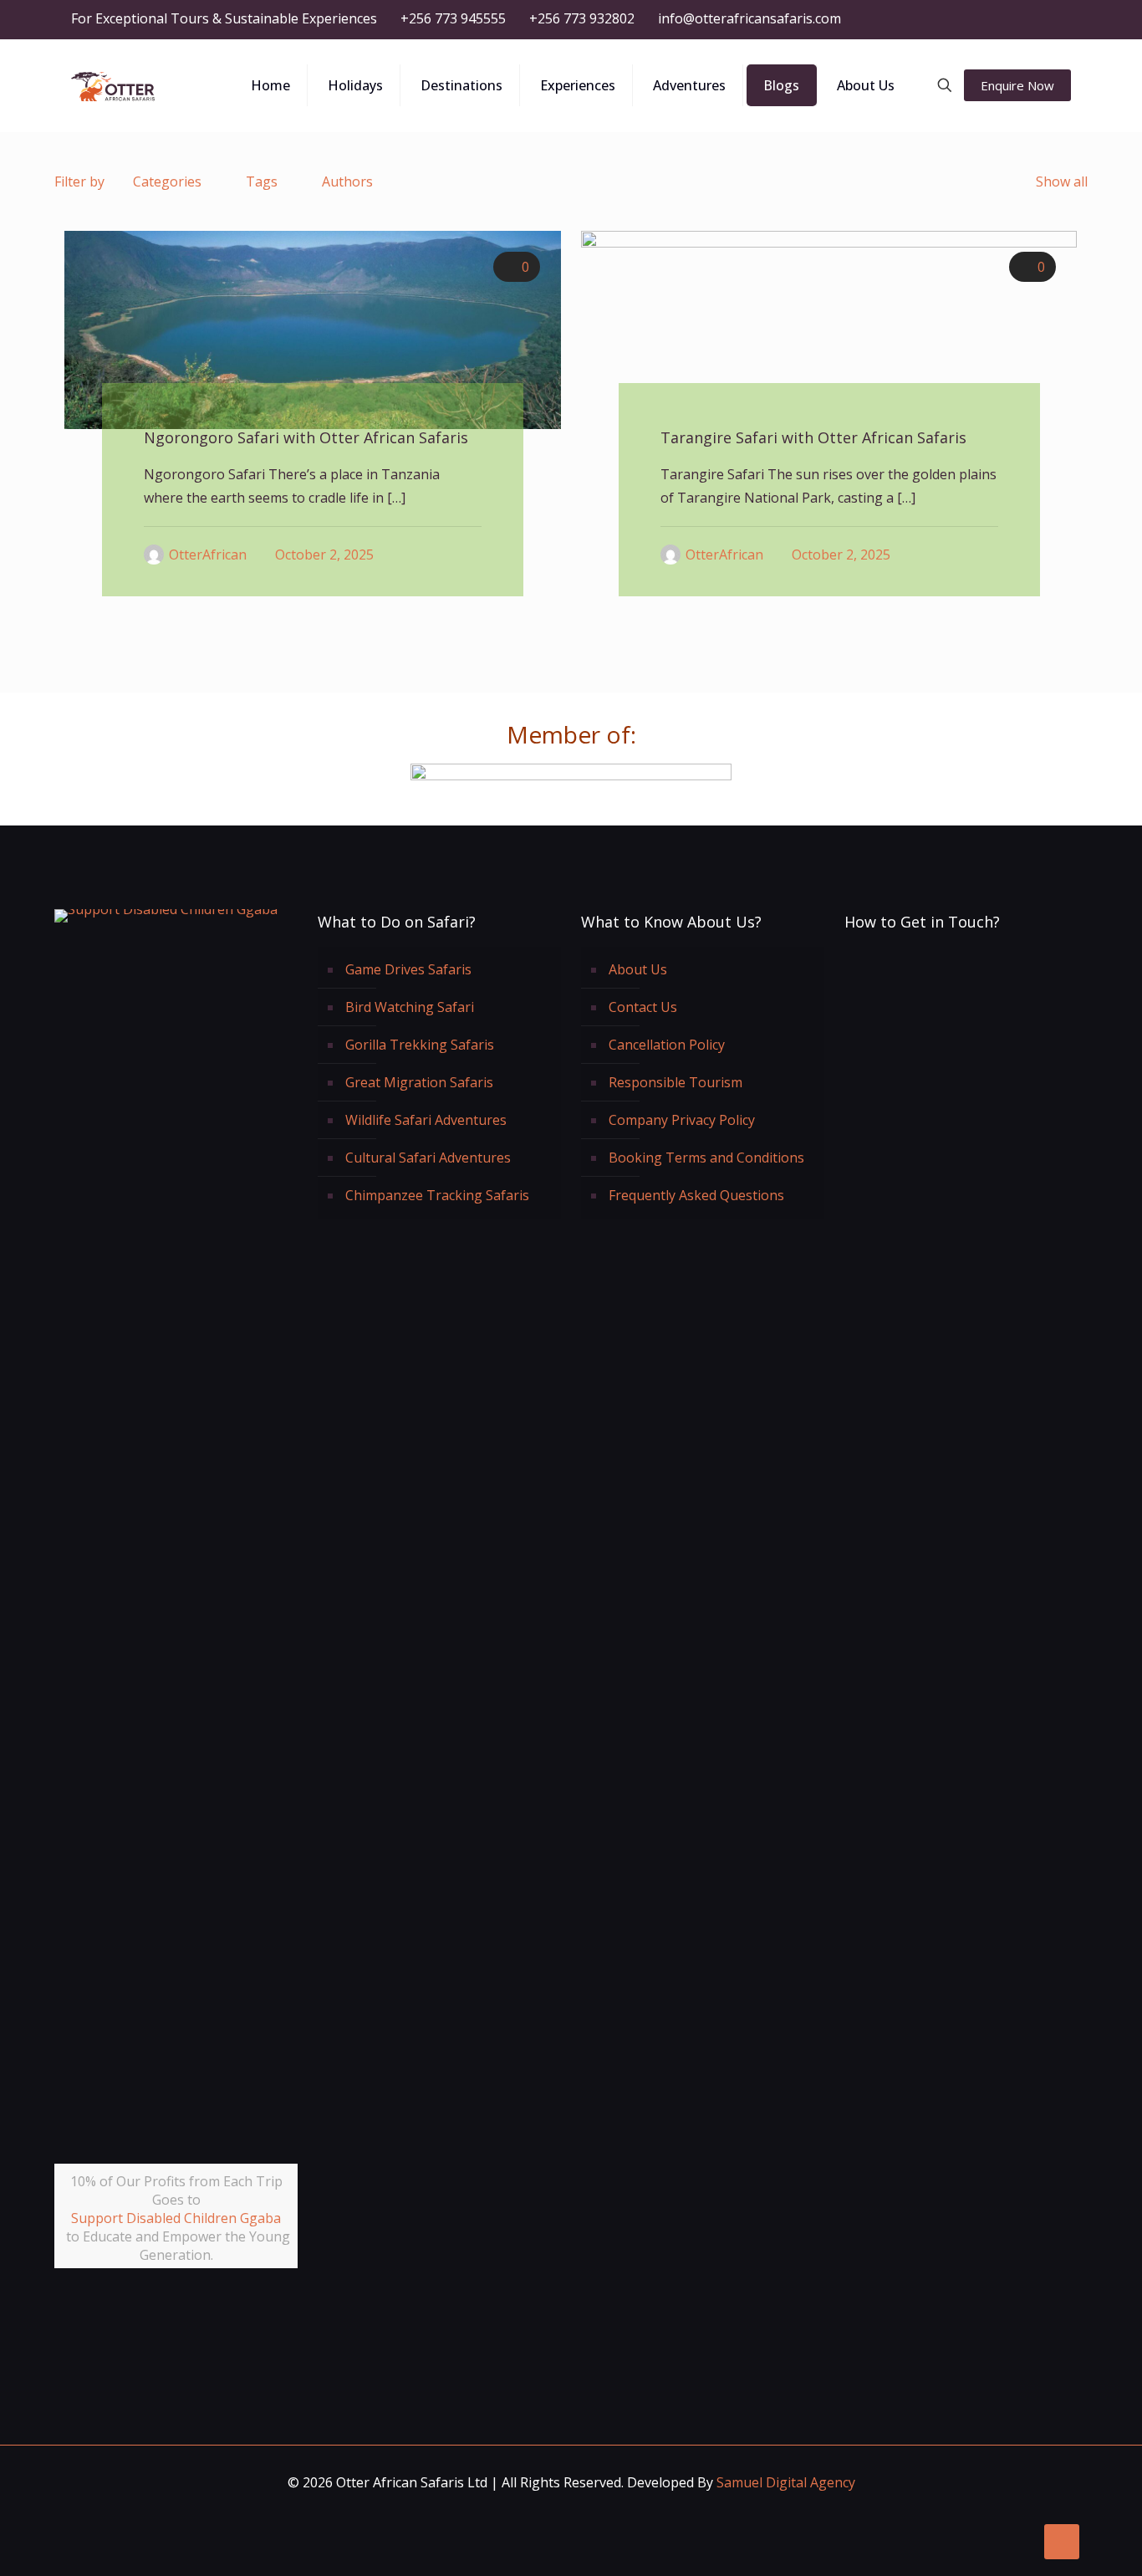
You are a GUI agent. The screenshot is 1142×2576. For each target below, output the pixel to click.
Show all (1062, 181)
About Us (638, 969)
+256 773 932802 (582, 18)
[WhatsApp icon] (936, 19)
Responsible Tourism (676, 1082)
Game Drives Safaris (408, 969)
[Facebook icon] (957, 19)
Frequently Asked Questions (696, 1195)
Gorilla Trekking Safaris (420, 1045)
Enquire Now (1017, 85)
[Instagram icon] (1020, 19)
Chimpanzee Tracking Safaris (437, 1195)
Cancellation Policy (667, 1045)
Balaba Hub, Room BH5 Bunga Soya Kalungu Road (963, 1178)
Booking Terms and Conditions (706, 1158)
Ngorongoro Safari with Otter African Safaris (306, 437)
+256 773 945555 (453, 18)
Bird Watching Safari (410, 1007)
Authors (347, 181)
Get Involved (186, 2315)
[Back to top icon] (1062, 2542)
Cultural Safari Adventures (428, 1158)
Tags (262, 181)
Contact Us (643, 1007)
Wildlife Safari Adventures (426, 1120)
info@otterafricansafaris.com (749, 18)
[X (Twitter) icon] (978, 19)
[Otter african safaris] (113, 85)
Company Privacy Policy (682, 1120)
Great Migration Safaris (419, 1082)
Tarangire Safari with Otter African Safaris (813, 437)
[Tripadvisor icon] (1040, 19)
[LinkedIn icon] (999, 19)
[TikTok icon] (1061, 19)
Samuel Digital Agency (786, 2482)
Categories (167, 181)
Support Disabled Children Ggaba (176, 2218)
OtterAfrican (208, 555)
